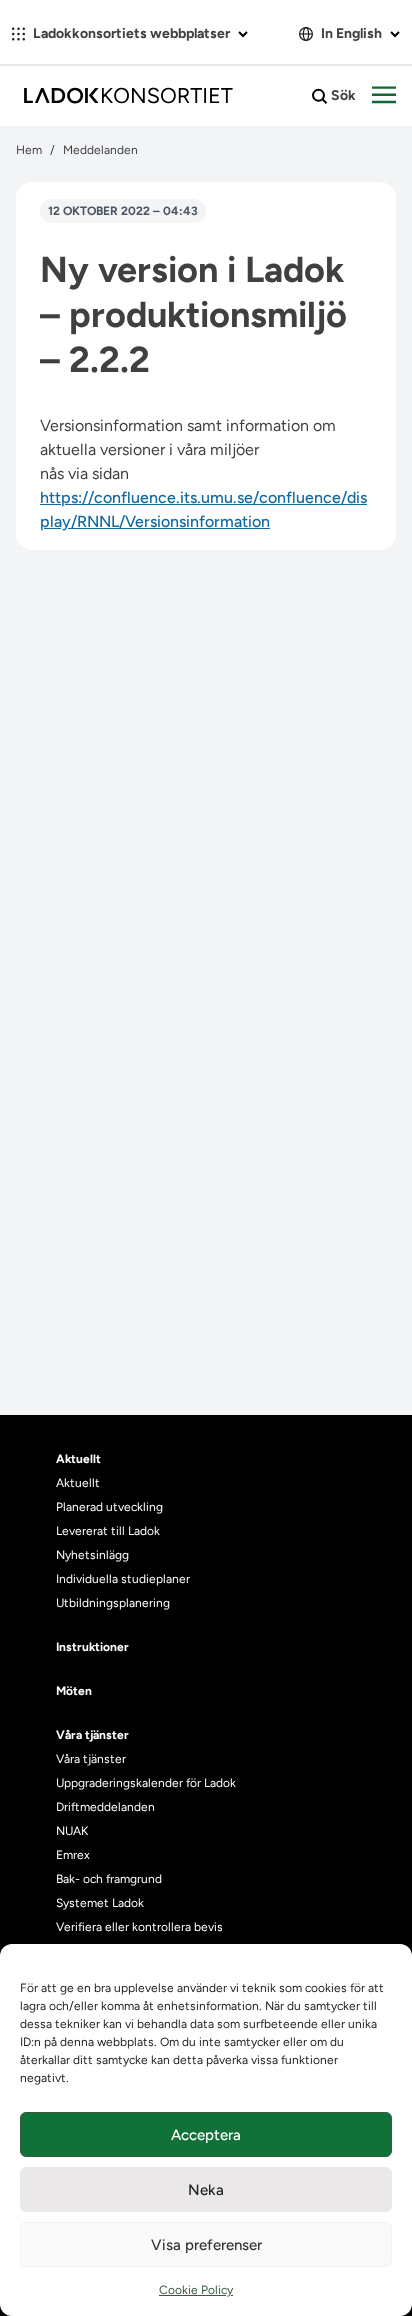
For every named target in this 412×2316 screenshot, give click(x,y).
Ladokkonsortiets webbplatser (131, 33)
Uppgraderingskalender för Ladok (146, 1783)
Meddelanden (100, 150)
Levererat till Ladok (108, 1531)
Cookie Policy (196, 2290)
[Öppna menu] (384, 96)
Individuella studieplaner (124, 1579)
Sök (342, 95)
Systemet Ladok (100, 1903)
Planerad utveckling (109, 1507)
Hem (29, 150)
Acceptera (206, 2135)
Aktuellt (78, 1483)
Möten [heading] (74, 1691)
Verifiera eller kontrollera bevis (139, 1927)
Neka (206, 2190)
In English (351, 33)
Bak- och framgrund (109, 1879)
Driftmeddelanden (105, 1807)
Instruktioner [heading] (92, 1647)
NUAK (72, 1831)
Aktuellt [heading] (78, 1459)
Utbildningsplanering (113, 1603)
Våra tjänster (91, 1759)
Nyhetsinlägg (92, 1555)
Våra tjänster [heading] (92, 1735)
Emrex (73, 1855)
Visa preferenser (206, 2245)
